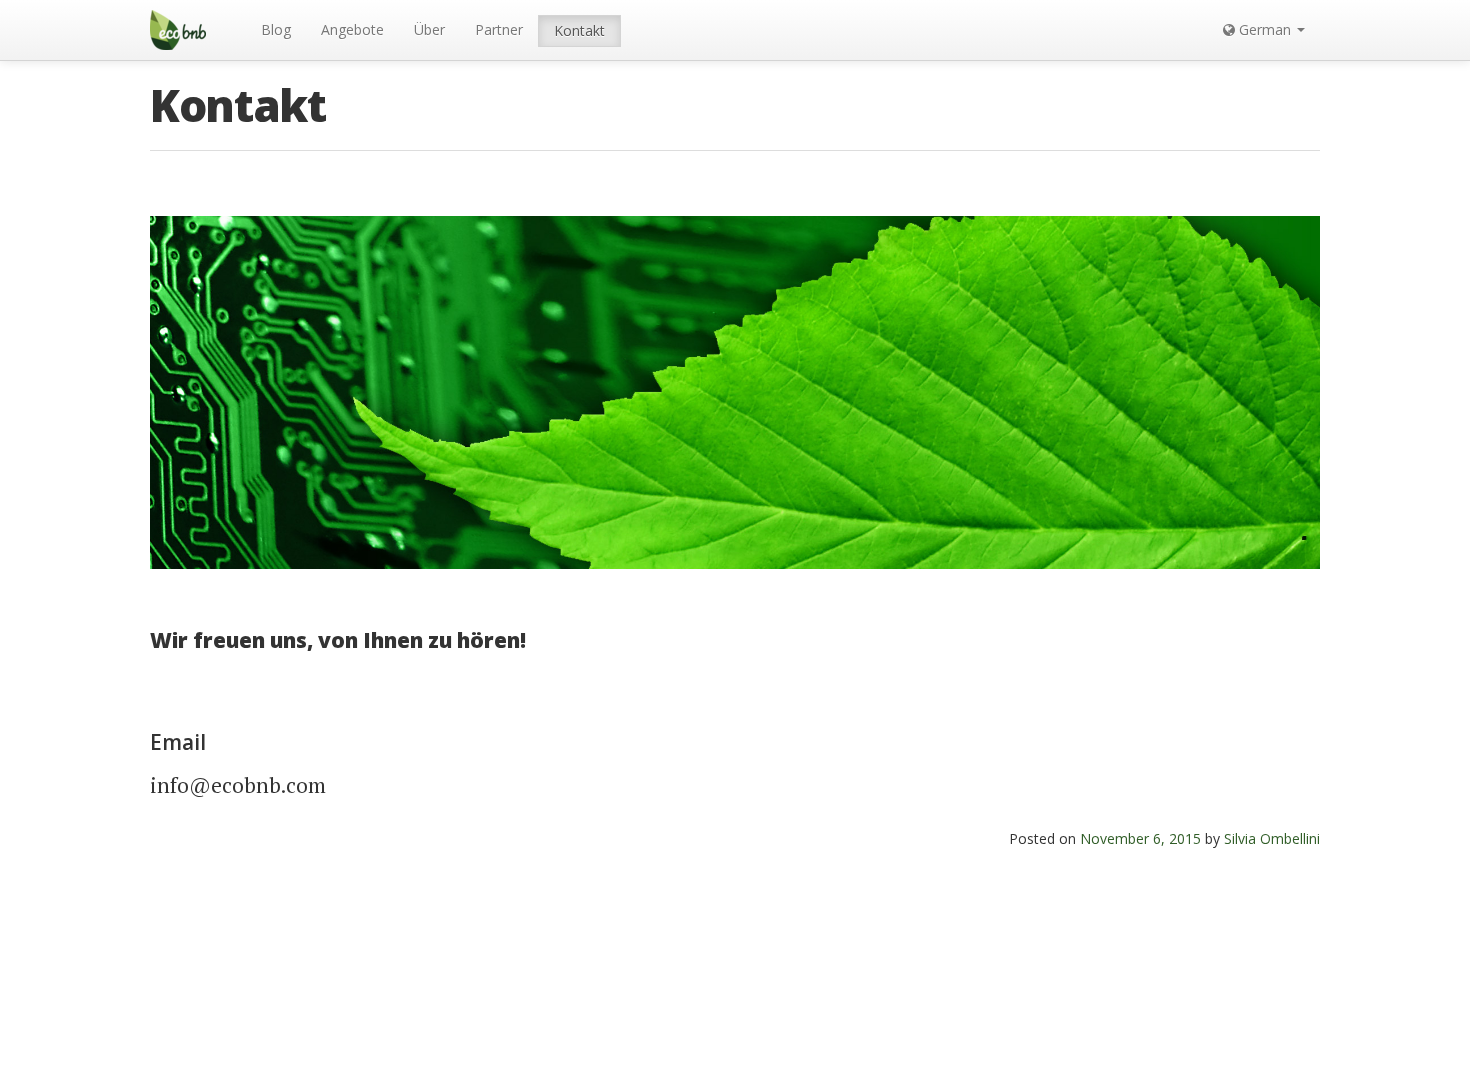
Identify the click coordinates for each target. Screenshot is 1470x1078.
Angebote (352, 29)
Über (429, 29)
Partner (499, 29)
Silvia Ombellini (1272, 838)
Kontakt (579, 30)
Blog (276, 29)
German (1265, 29)
